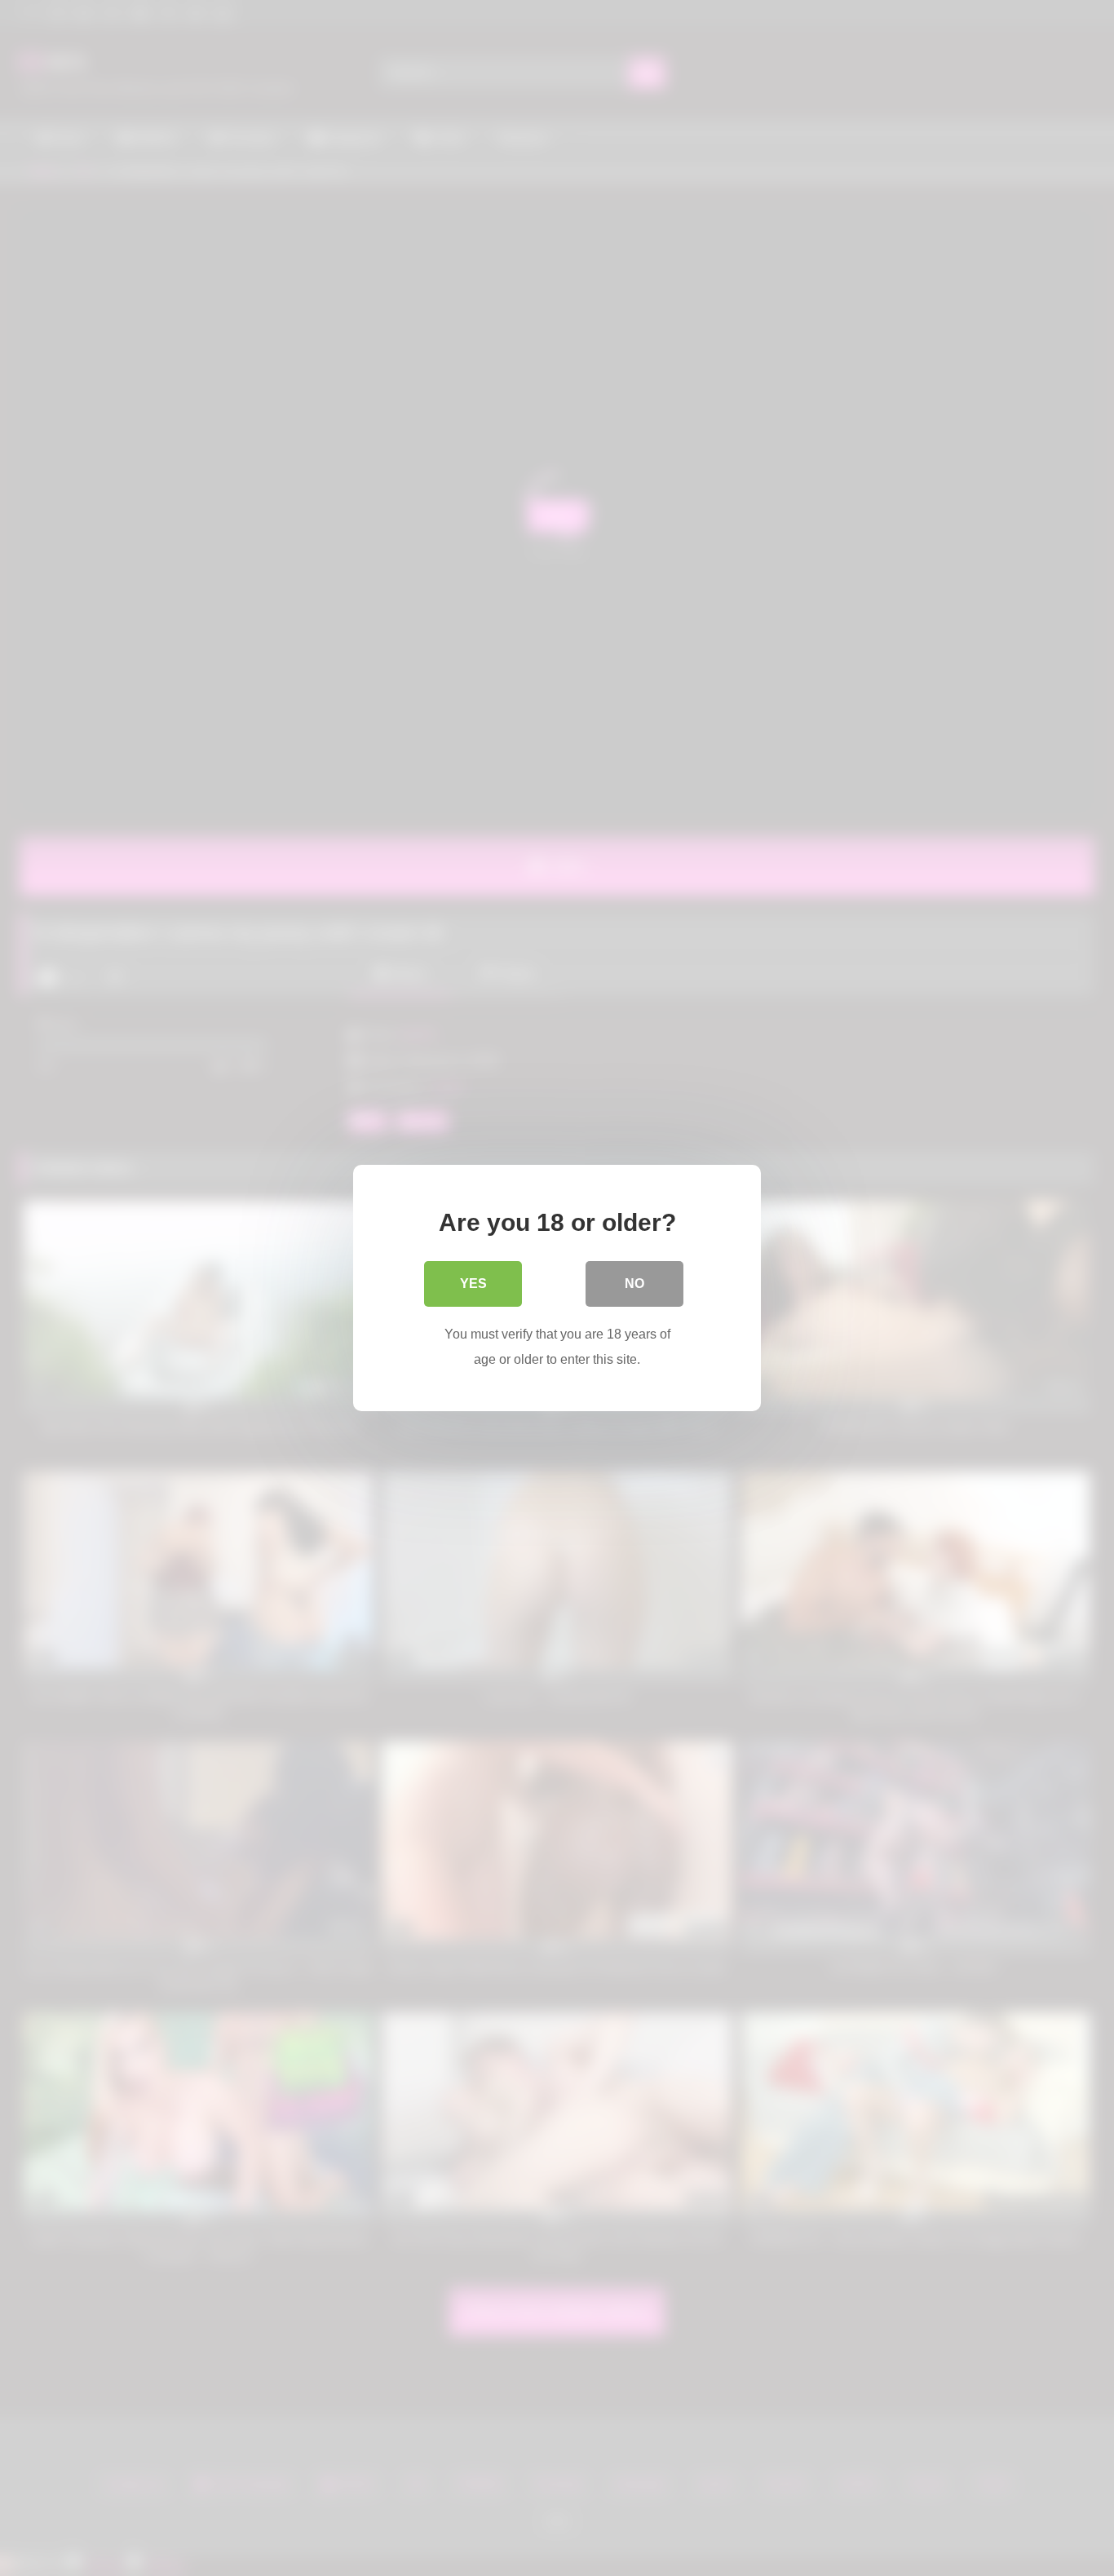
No (634, 1284)
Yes (473, 1284)
